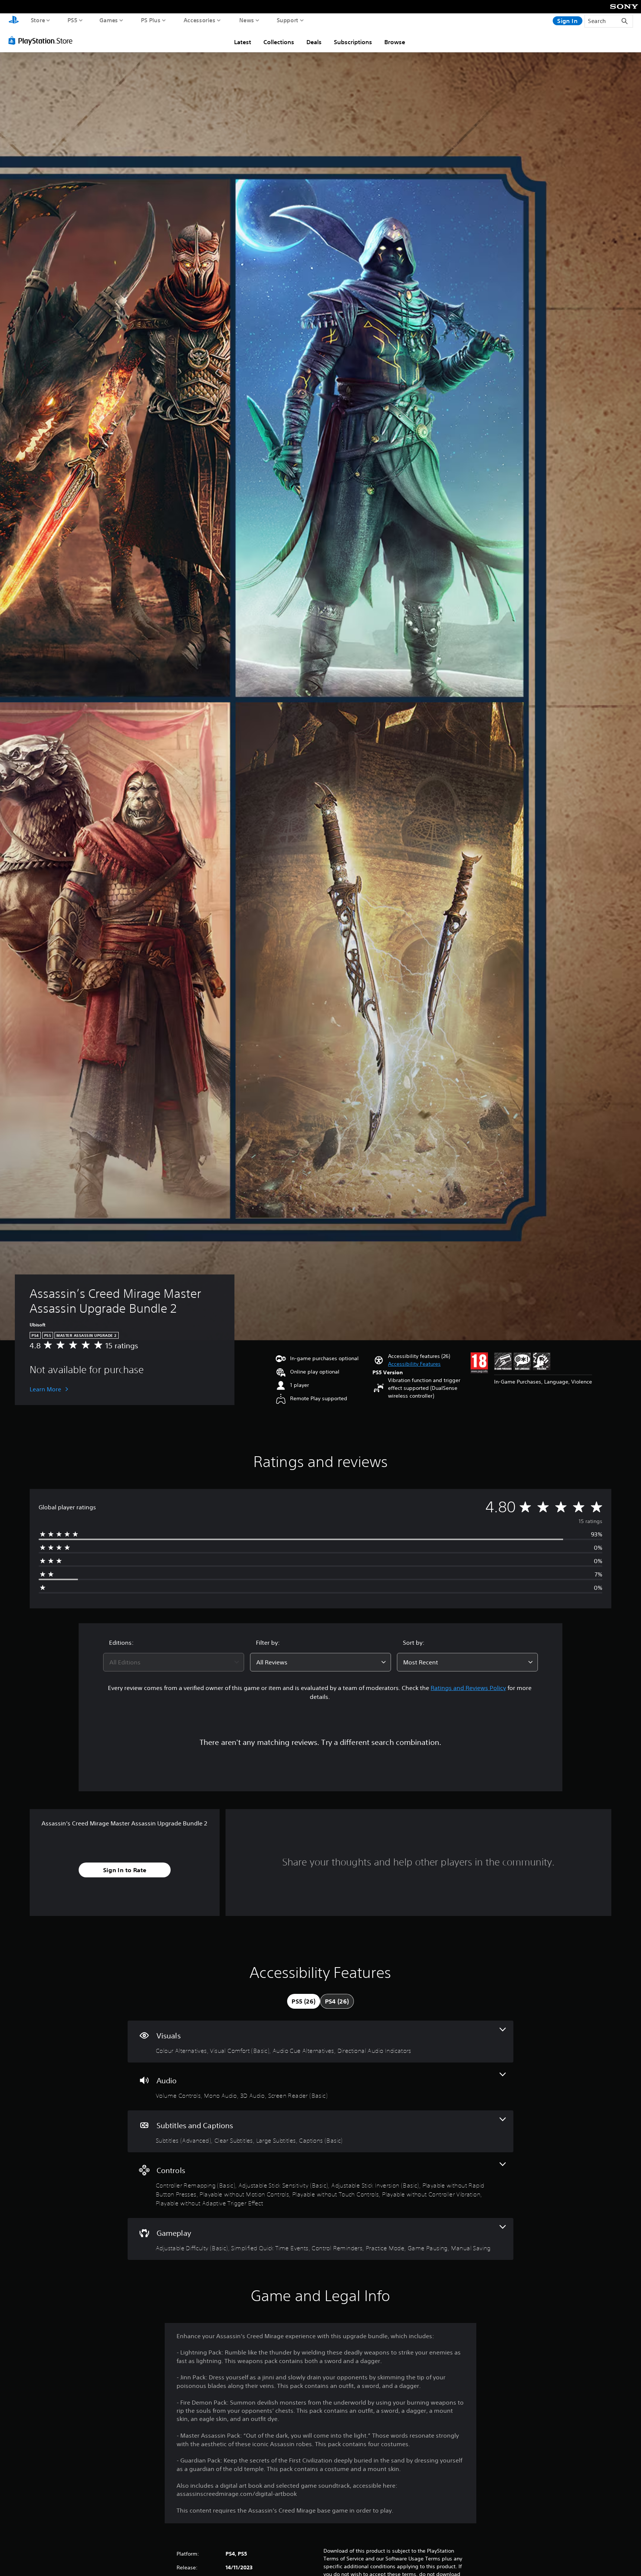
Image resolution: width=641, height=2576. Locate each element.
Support (288, 20)
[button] (414, 1364)
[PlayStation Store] (42, 40)
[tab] (303, 2001)
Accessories (200, 20)
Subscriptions (353, 42)
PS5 (73, 20)
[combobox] (174, 1662)
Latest (243, 42)
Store (38, 20)
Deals (314, 42)
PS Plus (151, 20)
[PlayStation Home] (14, 21)
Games (109, 20)
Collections (279, 42)
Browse (395, 42)
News (247, 20)
